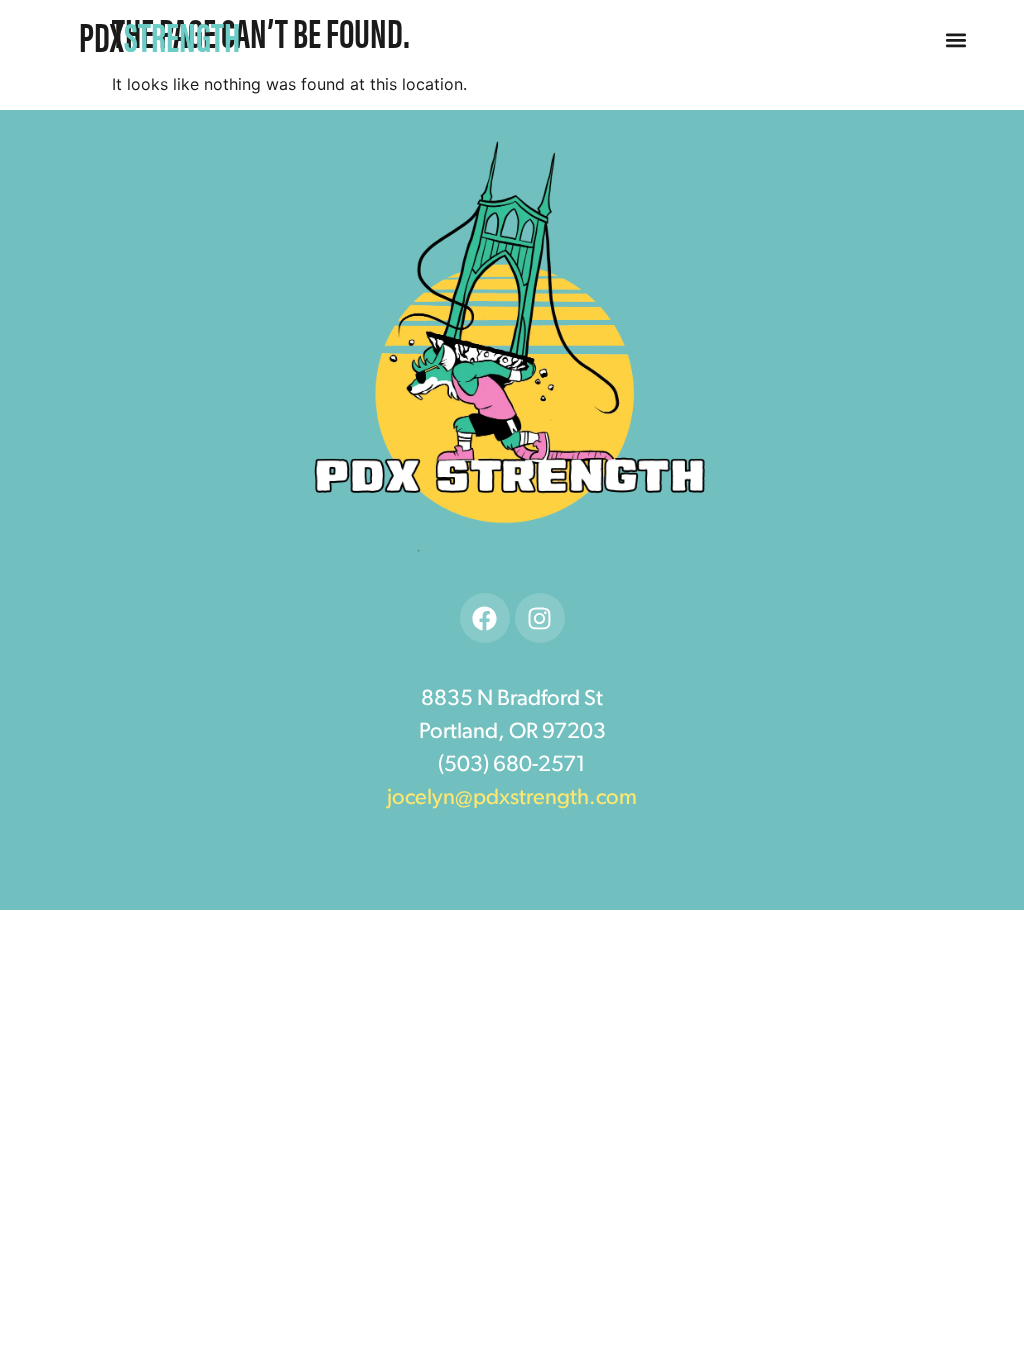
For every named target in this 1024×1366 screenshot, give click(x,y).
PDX (159, 35)
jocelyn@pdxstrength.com (512, 798)
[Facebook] (485, 618)
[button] (956, 40)
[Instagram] (540, 618)
